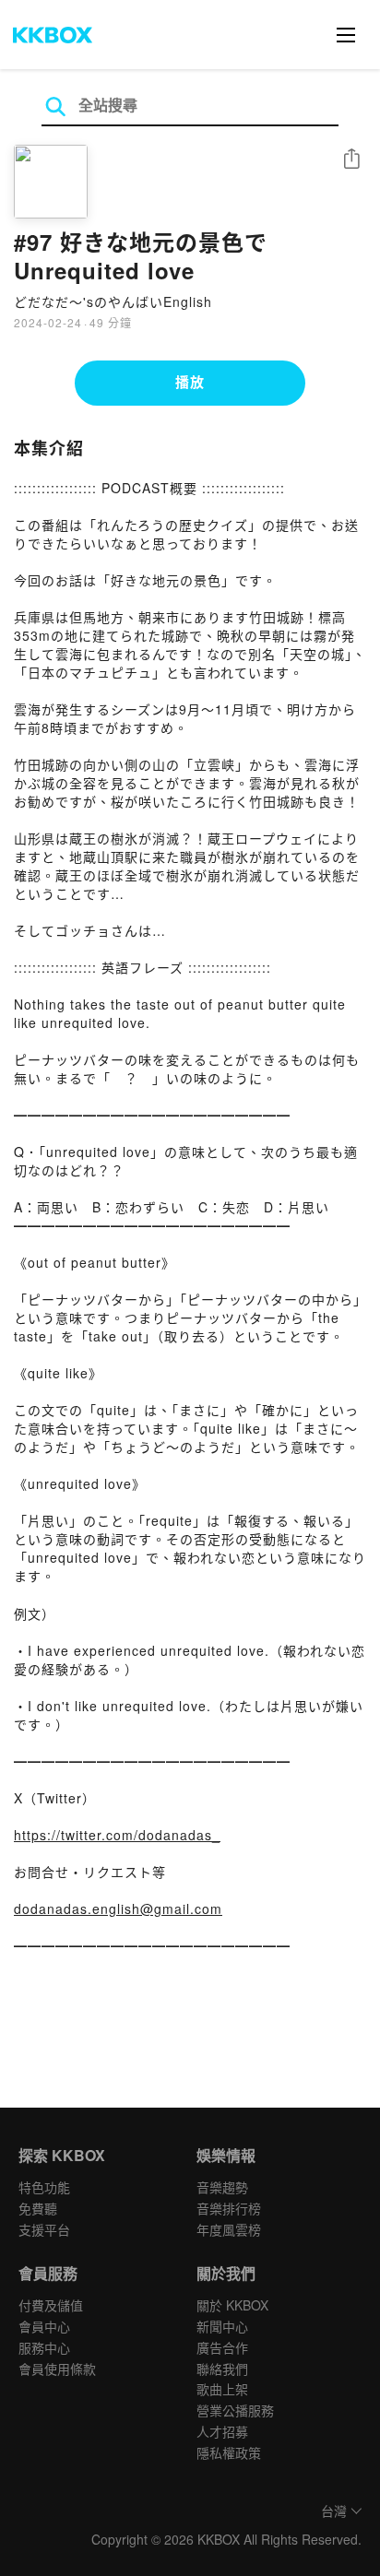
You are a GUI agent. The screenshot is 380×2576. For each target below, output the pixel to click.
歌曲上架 (222, 2389)
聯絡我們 (222, 2369)
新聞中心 (222, 2326)
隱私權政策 (229, 2452)
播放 (190, 382)
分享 (351, 160)
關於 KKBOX (232, 2305)
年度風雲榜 (229, 2229)
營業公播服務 (235, 2410)
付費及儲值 (51, 2305)
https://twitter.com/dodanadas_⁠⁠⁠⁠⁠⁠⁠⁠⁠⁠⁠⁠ (117, 1835)
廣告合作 (222, 2347)
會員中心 (44, 2326)
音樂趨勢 (222, 2187)
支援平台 (44, 2229)
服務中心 (44, 2347)
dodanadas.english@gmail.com (118, 1908)
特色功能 (44, 2187)
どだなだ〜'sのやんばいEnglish (113, 301)
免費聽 (38, 2208)
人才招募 (222, 2431)
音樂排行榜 (229, 2208)
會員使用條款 (57, 2369)
